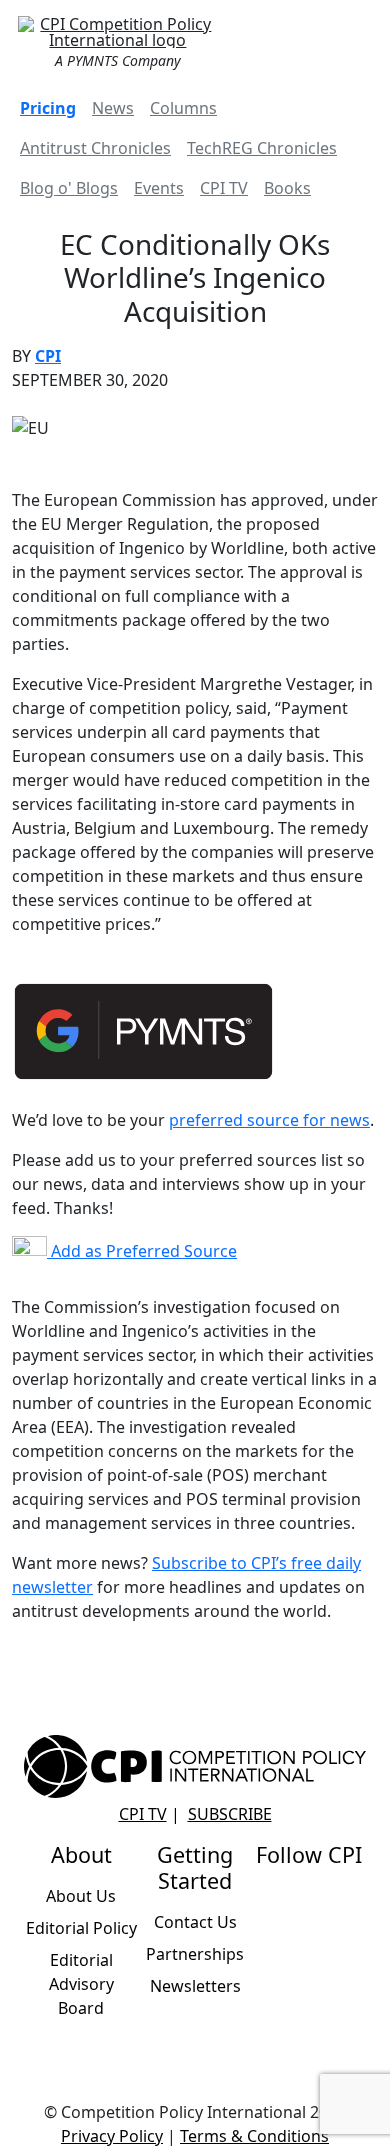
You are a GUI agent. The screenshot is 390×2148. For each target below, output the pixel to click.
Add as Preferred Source (142, 1251)
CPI (48, 356)
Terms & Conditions (254, 2136)
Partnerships (195, 1954)
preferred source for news (269, 1120)
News (113, 108)
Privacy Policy (112, 2136)
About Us (81, 1896)
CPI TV (224, 188)
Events (159, 188)
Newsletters (195, 1986)
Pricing (48, 108)
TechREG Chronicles (262, 148)
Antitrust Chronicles (95, 148)
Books (287, 188)
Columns (183, 108)
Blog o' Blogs (69, 188)
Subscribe (230, 1814)
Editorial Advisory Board (81, 1984)
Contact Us (195, 1922)
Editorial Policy (81, 1928)
